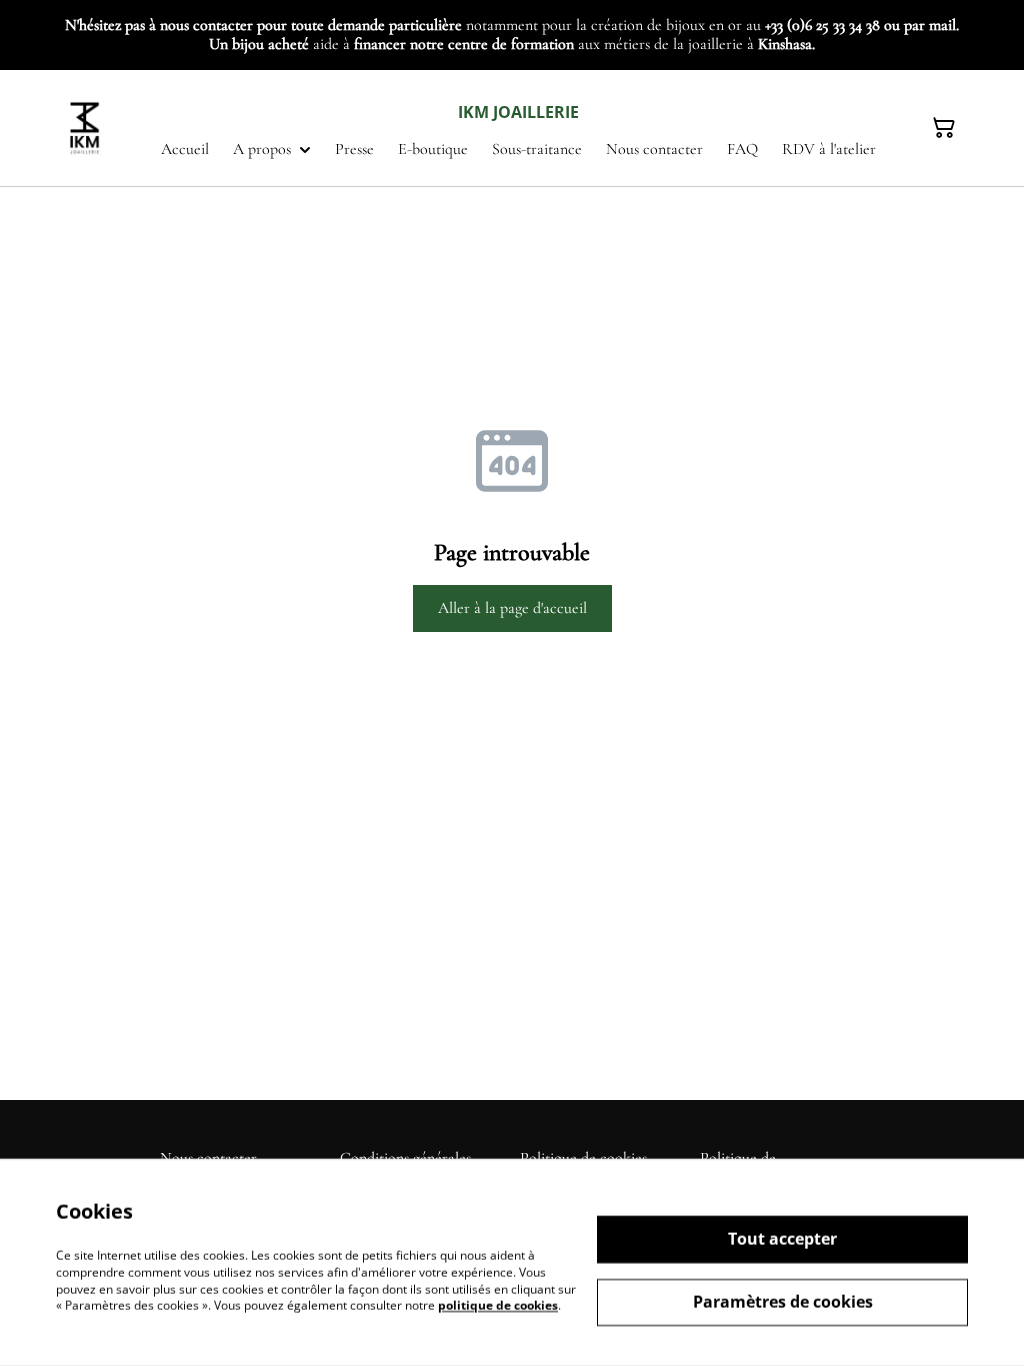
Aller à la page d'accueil (512, 608)
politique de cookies (498, 1305)
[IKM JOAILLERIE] (86, 127)
